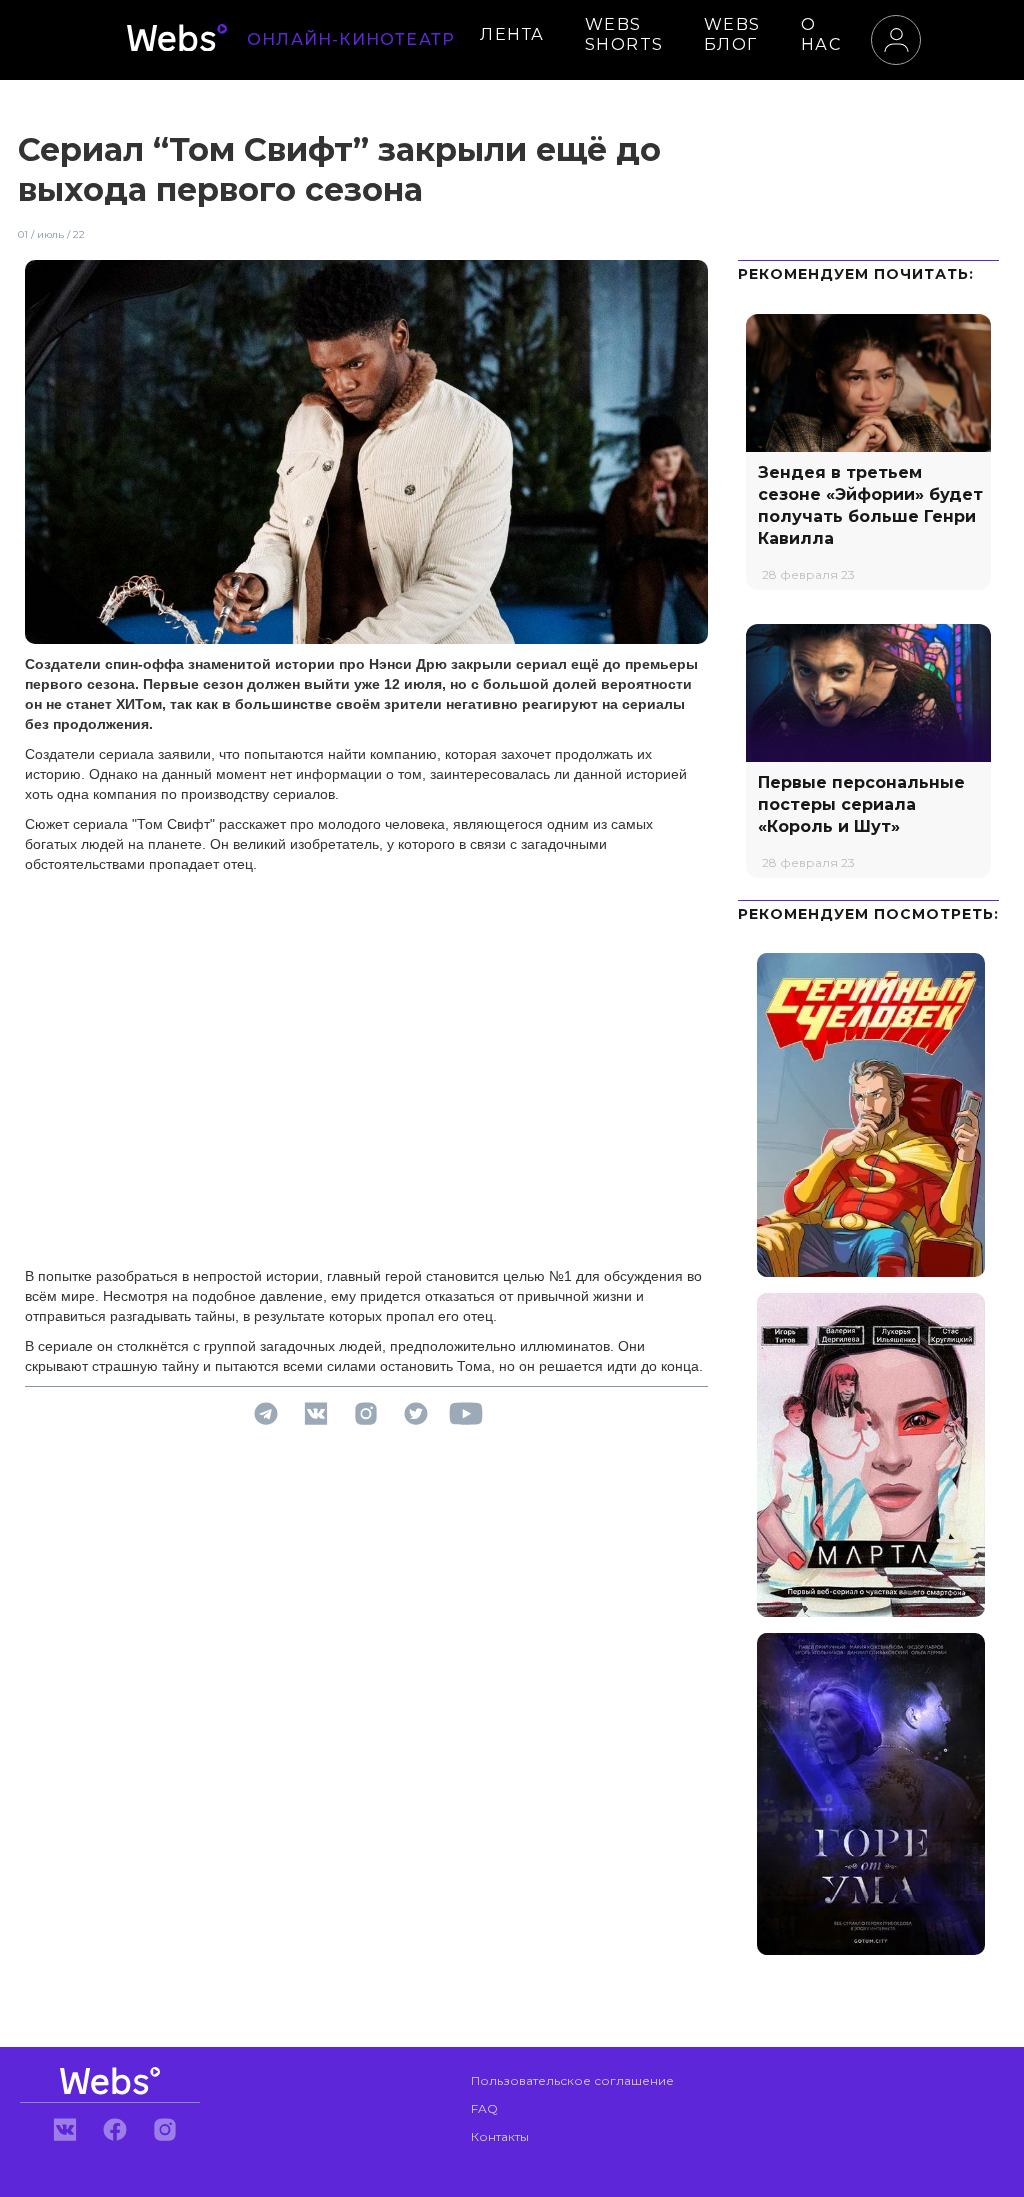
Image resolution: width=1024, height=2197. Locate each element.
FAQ (484, 2108)
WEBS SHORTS (624, 34)
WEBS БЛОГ (732, 34)
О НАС (821, 34)
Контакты (500, 2136)
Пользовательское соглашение (572, 2080)
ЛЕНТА (512, 34)
